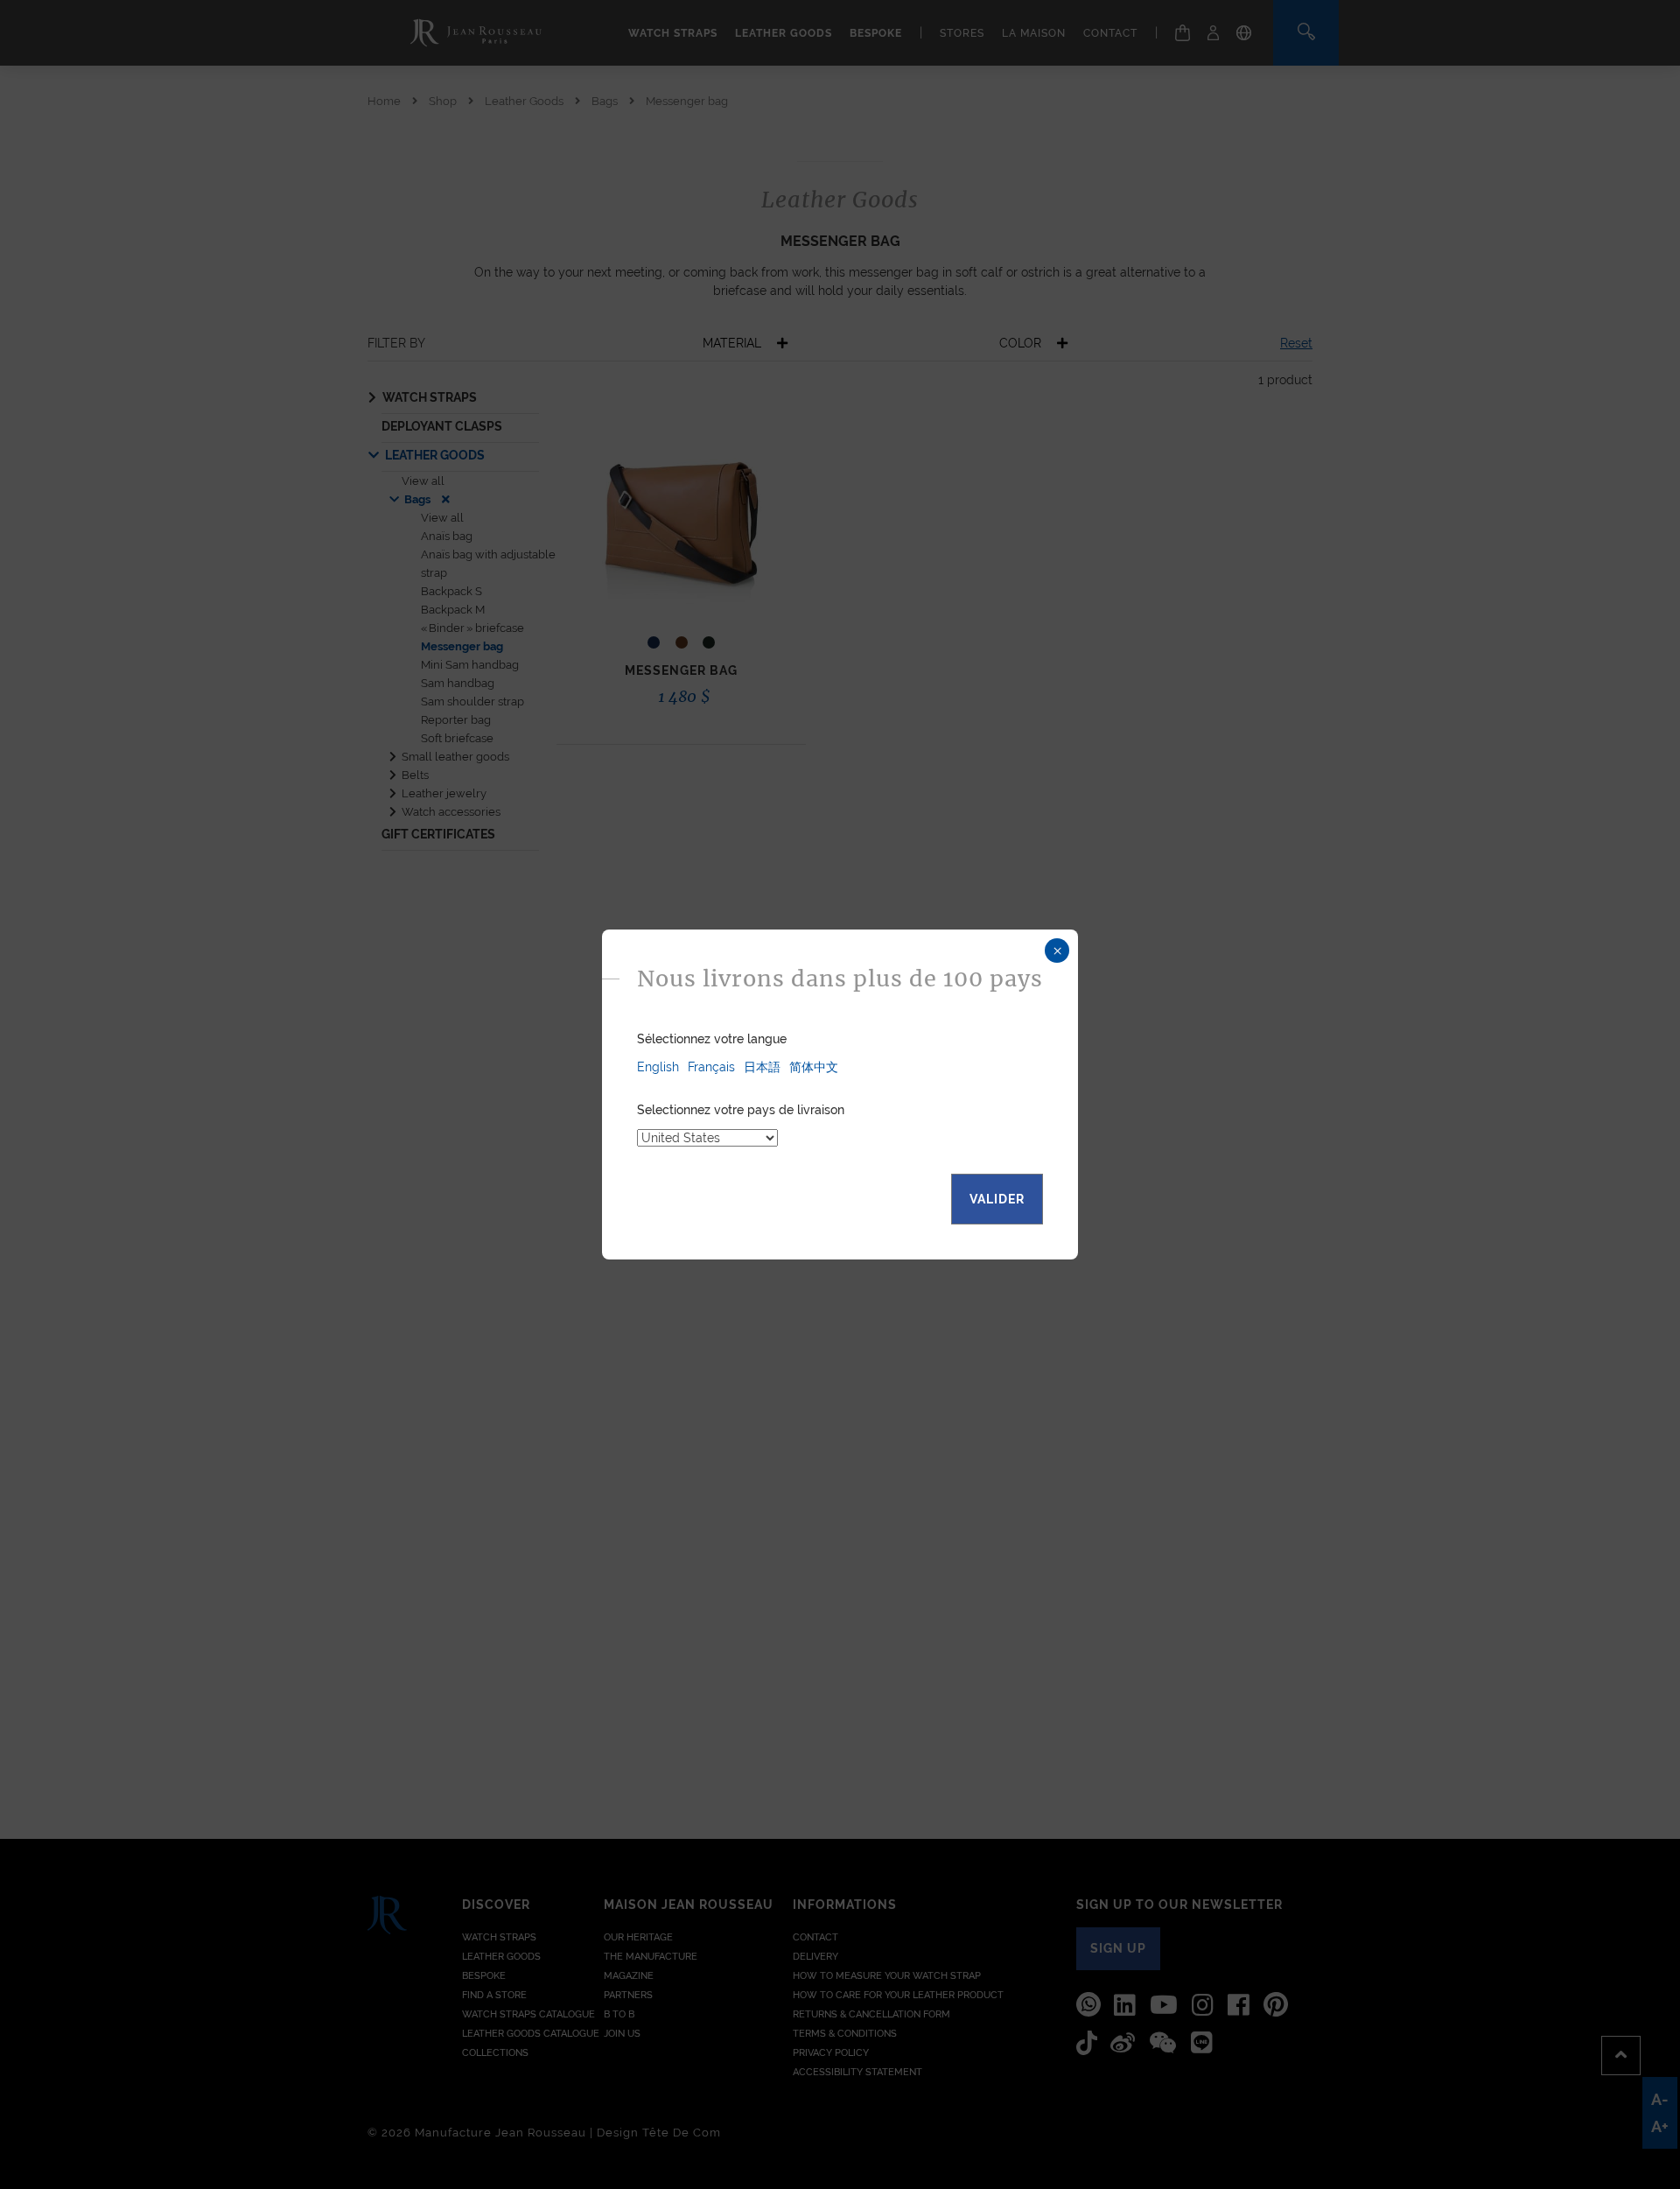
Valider (997, 1199)
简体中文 (814, 1067)
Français (711, 1067)
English (658, 1067)
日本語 (762, 1067)
